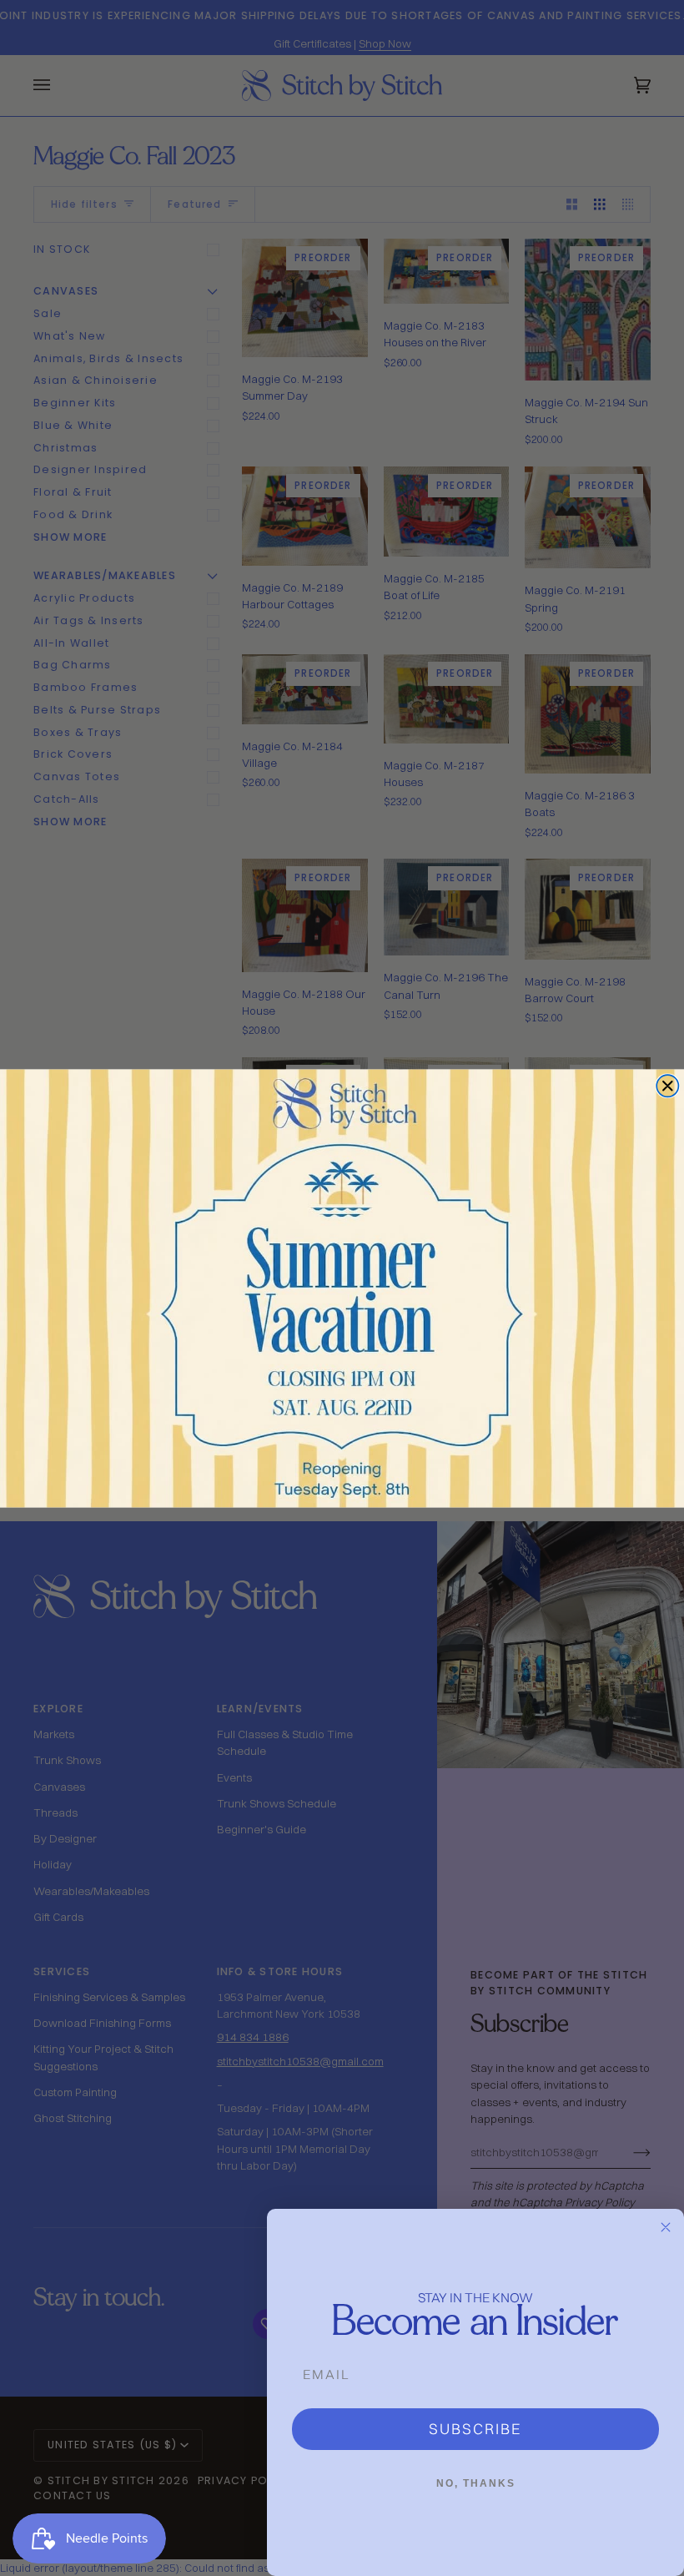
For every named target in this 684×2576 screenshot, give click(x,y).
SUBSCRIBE (475, 2429)
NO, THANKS (476, 2483)
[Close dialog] (667, 1086)
